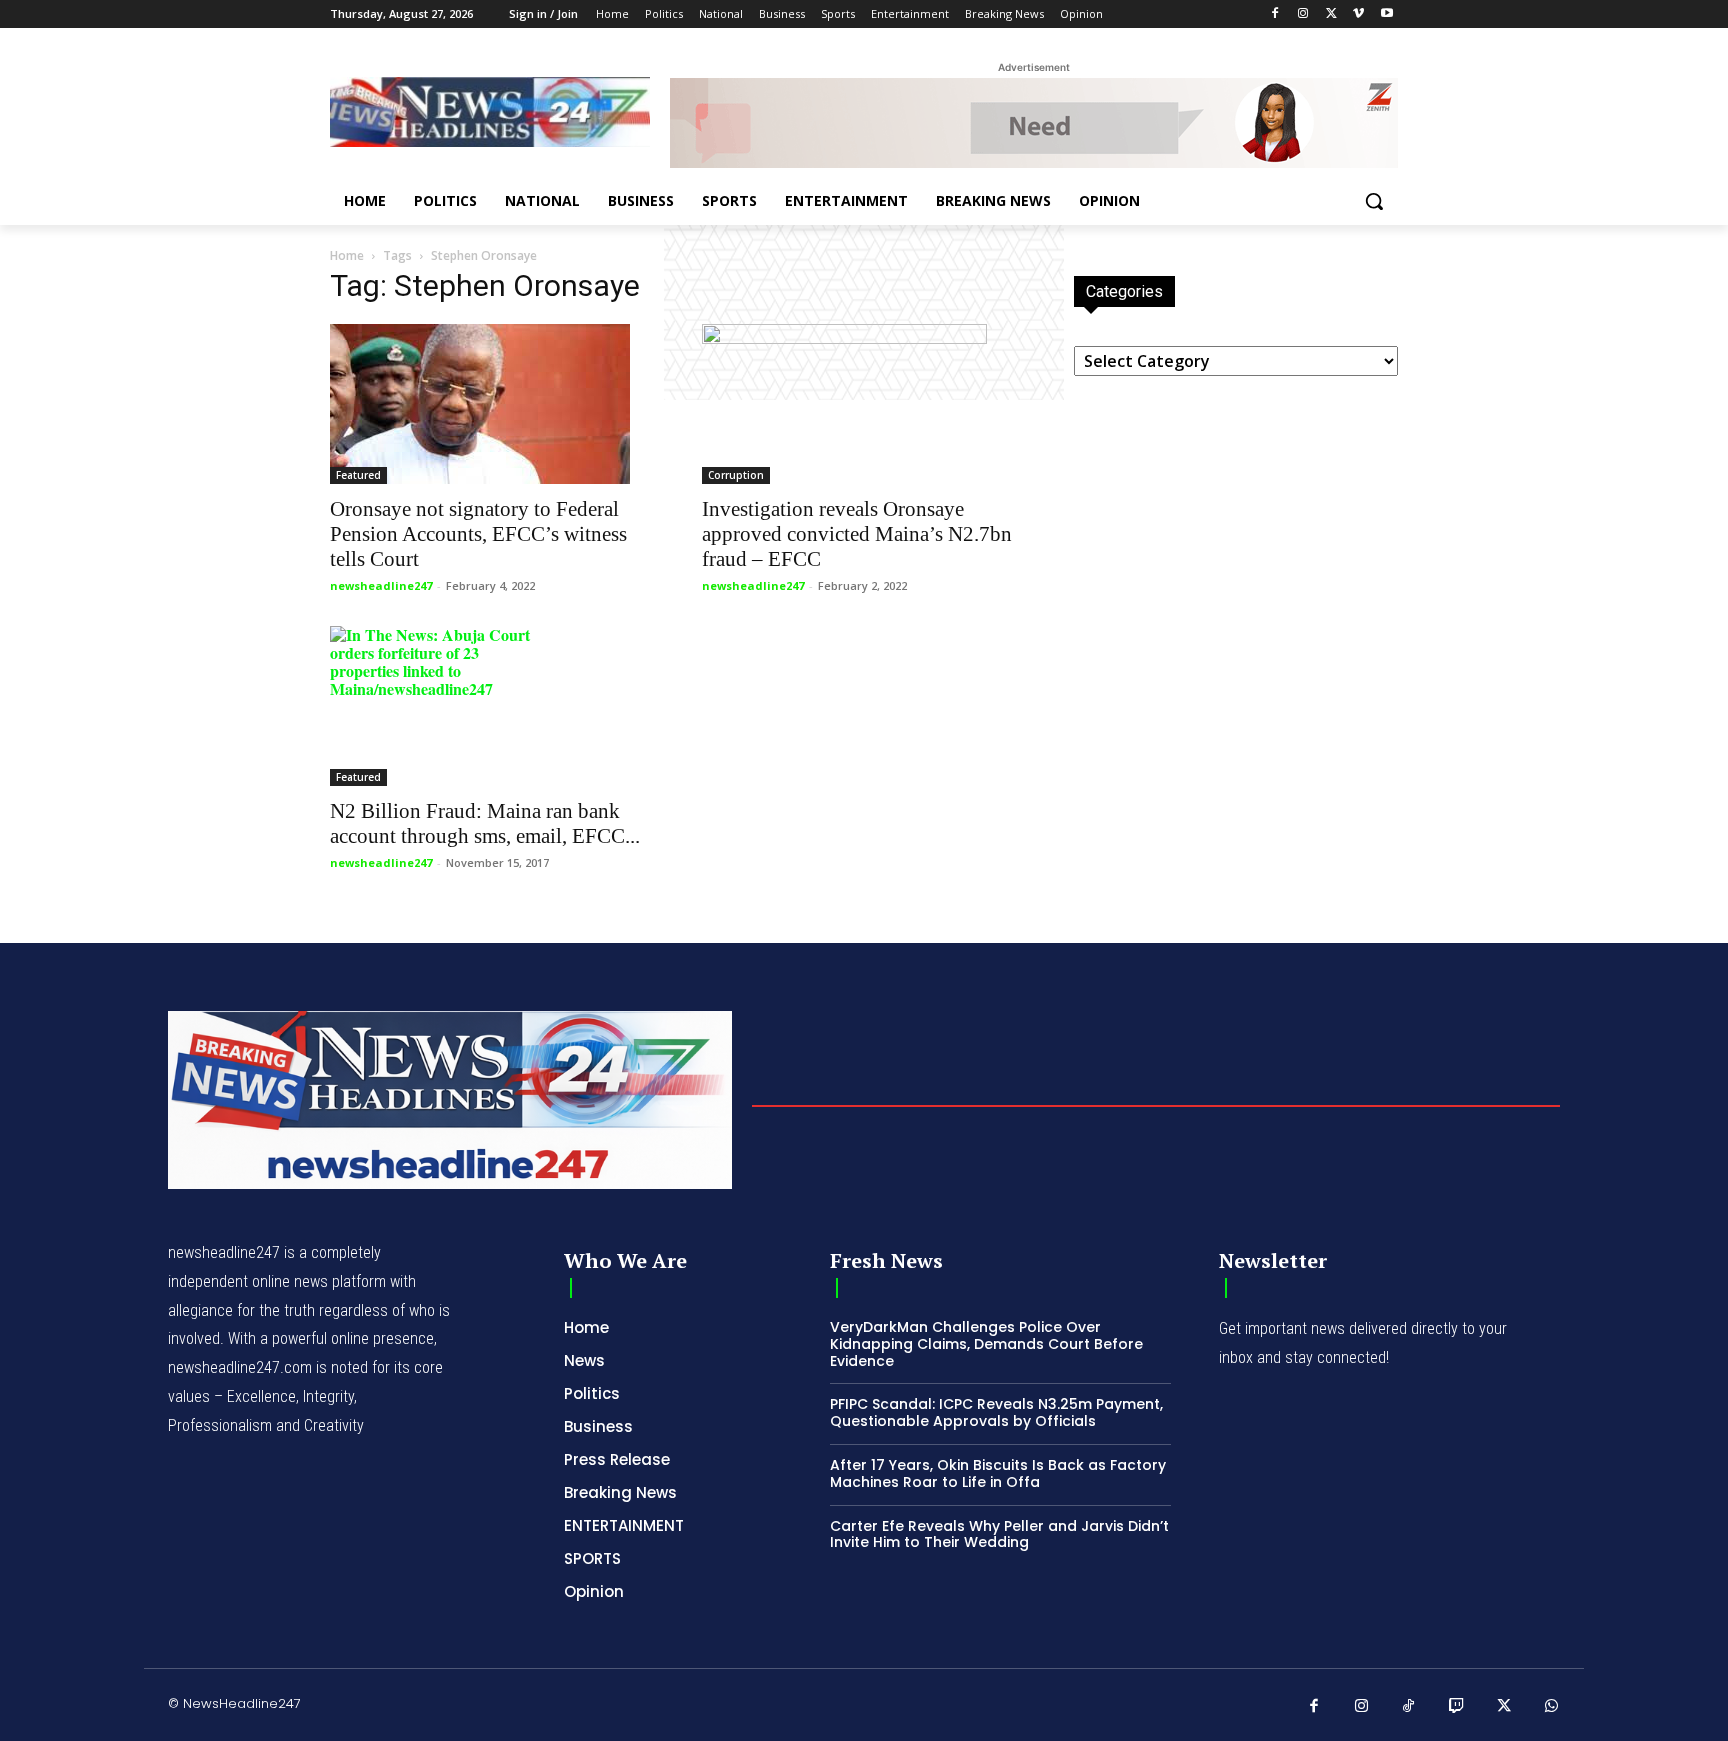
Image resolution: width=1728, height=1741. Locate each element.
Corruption (736, 475)
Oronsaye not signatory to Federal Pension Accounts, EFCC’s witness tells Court (478, 534)
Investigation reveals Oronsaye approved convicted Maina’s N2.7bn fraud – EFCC (857, 534)
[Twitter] (1331, 14)
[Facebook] (1275, 14)
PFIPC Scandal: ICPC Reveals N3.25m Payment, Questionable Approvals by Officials (996, 1412)
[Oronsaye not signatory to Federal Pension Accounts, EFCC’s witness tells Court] (492, 404)
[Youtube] (1386, 14)
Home (347, 255)
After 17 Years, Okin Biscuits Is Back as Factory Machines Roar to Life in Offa (998, 1473)
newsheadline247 (381, 585)
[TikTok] (1409, 1707)
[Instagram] (1303, 14)
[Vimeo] (1358, 14)
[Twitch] (1457, 1707)
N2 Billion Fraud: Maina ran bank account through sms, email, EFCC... (485, 823)
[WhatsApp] (1552, 1707)
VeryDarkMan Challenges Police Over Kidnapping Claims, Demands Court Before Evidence (986, 1344)
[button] (1374, 201)
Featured (358, 475)
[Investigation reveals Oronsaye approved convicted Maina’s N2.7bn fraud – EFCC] (864, 404)
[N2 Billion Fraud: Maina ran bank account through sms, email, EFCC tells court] (492, 706)
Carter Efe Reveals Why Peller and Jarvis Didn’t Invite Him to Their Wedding (999, 1534)
